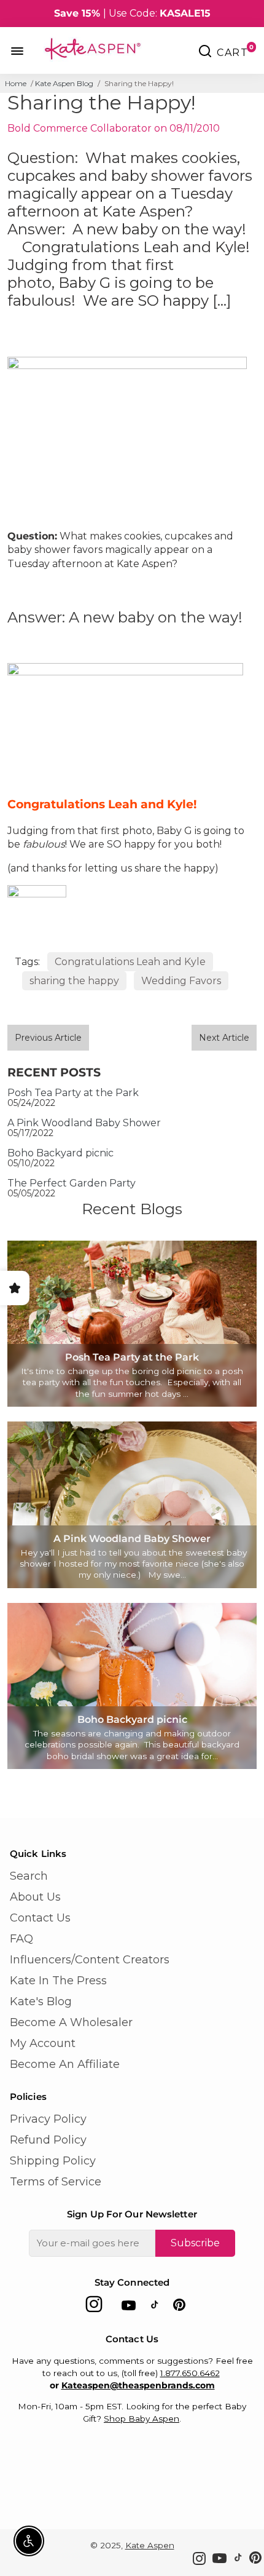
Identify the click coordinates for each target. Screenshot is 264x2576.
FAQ (21, 1939)
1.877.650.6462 (190, 2373)
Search (29, 1876)
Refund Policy (48, 2140)
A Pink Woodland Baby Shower (84, 1123)
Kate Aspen (150, 2545)
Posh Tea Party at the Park (73, 1093)
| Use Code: (132, 13)
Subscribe (195, 2243)
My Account (43, 2043)
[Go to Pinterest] (179, 2308)
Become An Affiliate (65, 2064)
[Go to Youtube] (129, 2308)
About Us (35, 1897)
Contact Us (40, 1918)
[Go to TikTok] (155, 2308)
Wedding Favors (181, 981)
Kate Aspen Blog (64, 83)
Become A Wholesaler (71, 2022)
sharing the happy (74, 981)
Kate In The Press (58, 1981)
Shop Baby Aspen (142, 2419)
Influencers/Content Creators (90, 1960)
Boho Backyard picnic (60, 1153)
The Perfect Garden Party (72, 1183)
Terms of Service (56, 2182)
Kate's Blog (41, 2002)
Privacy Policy (48, 2119)
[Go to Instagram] (94, 2308)
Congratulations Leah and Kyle (130, 962)
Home (16, 83)
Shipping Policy (53, 2161)
